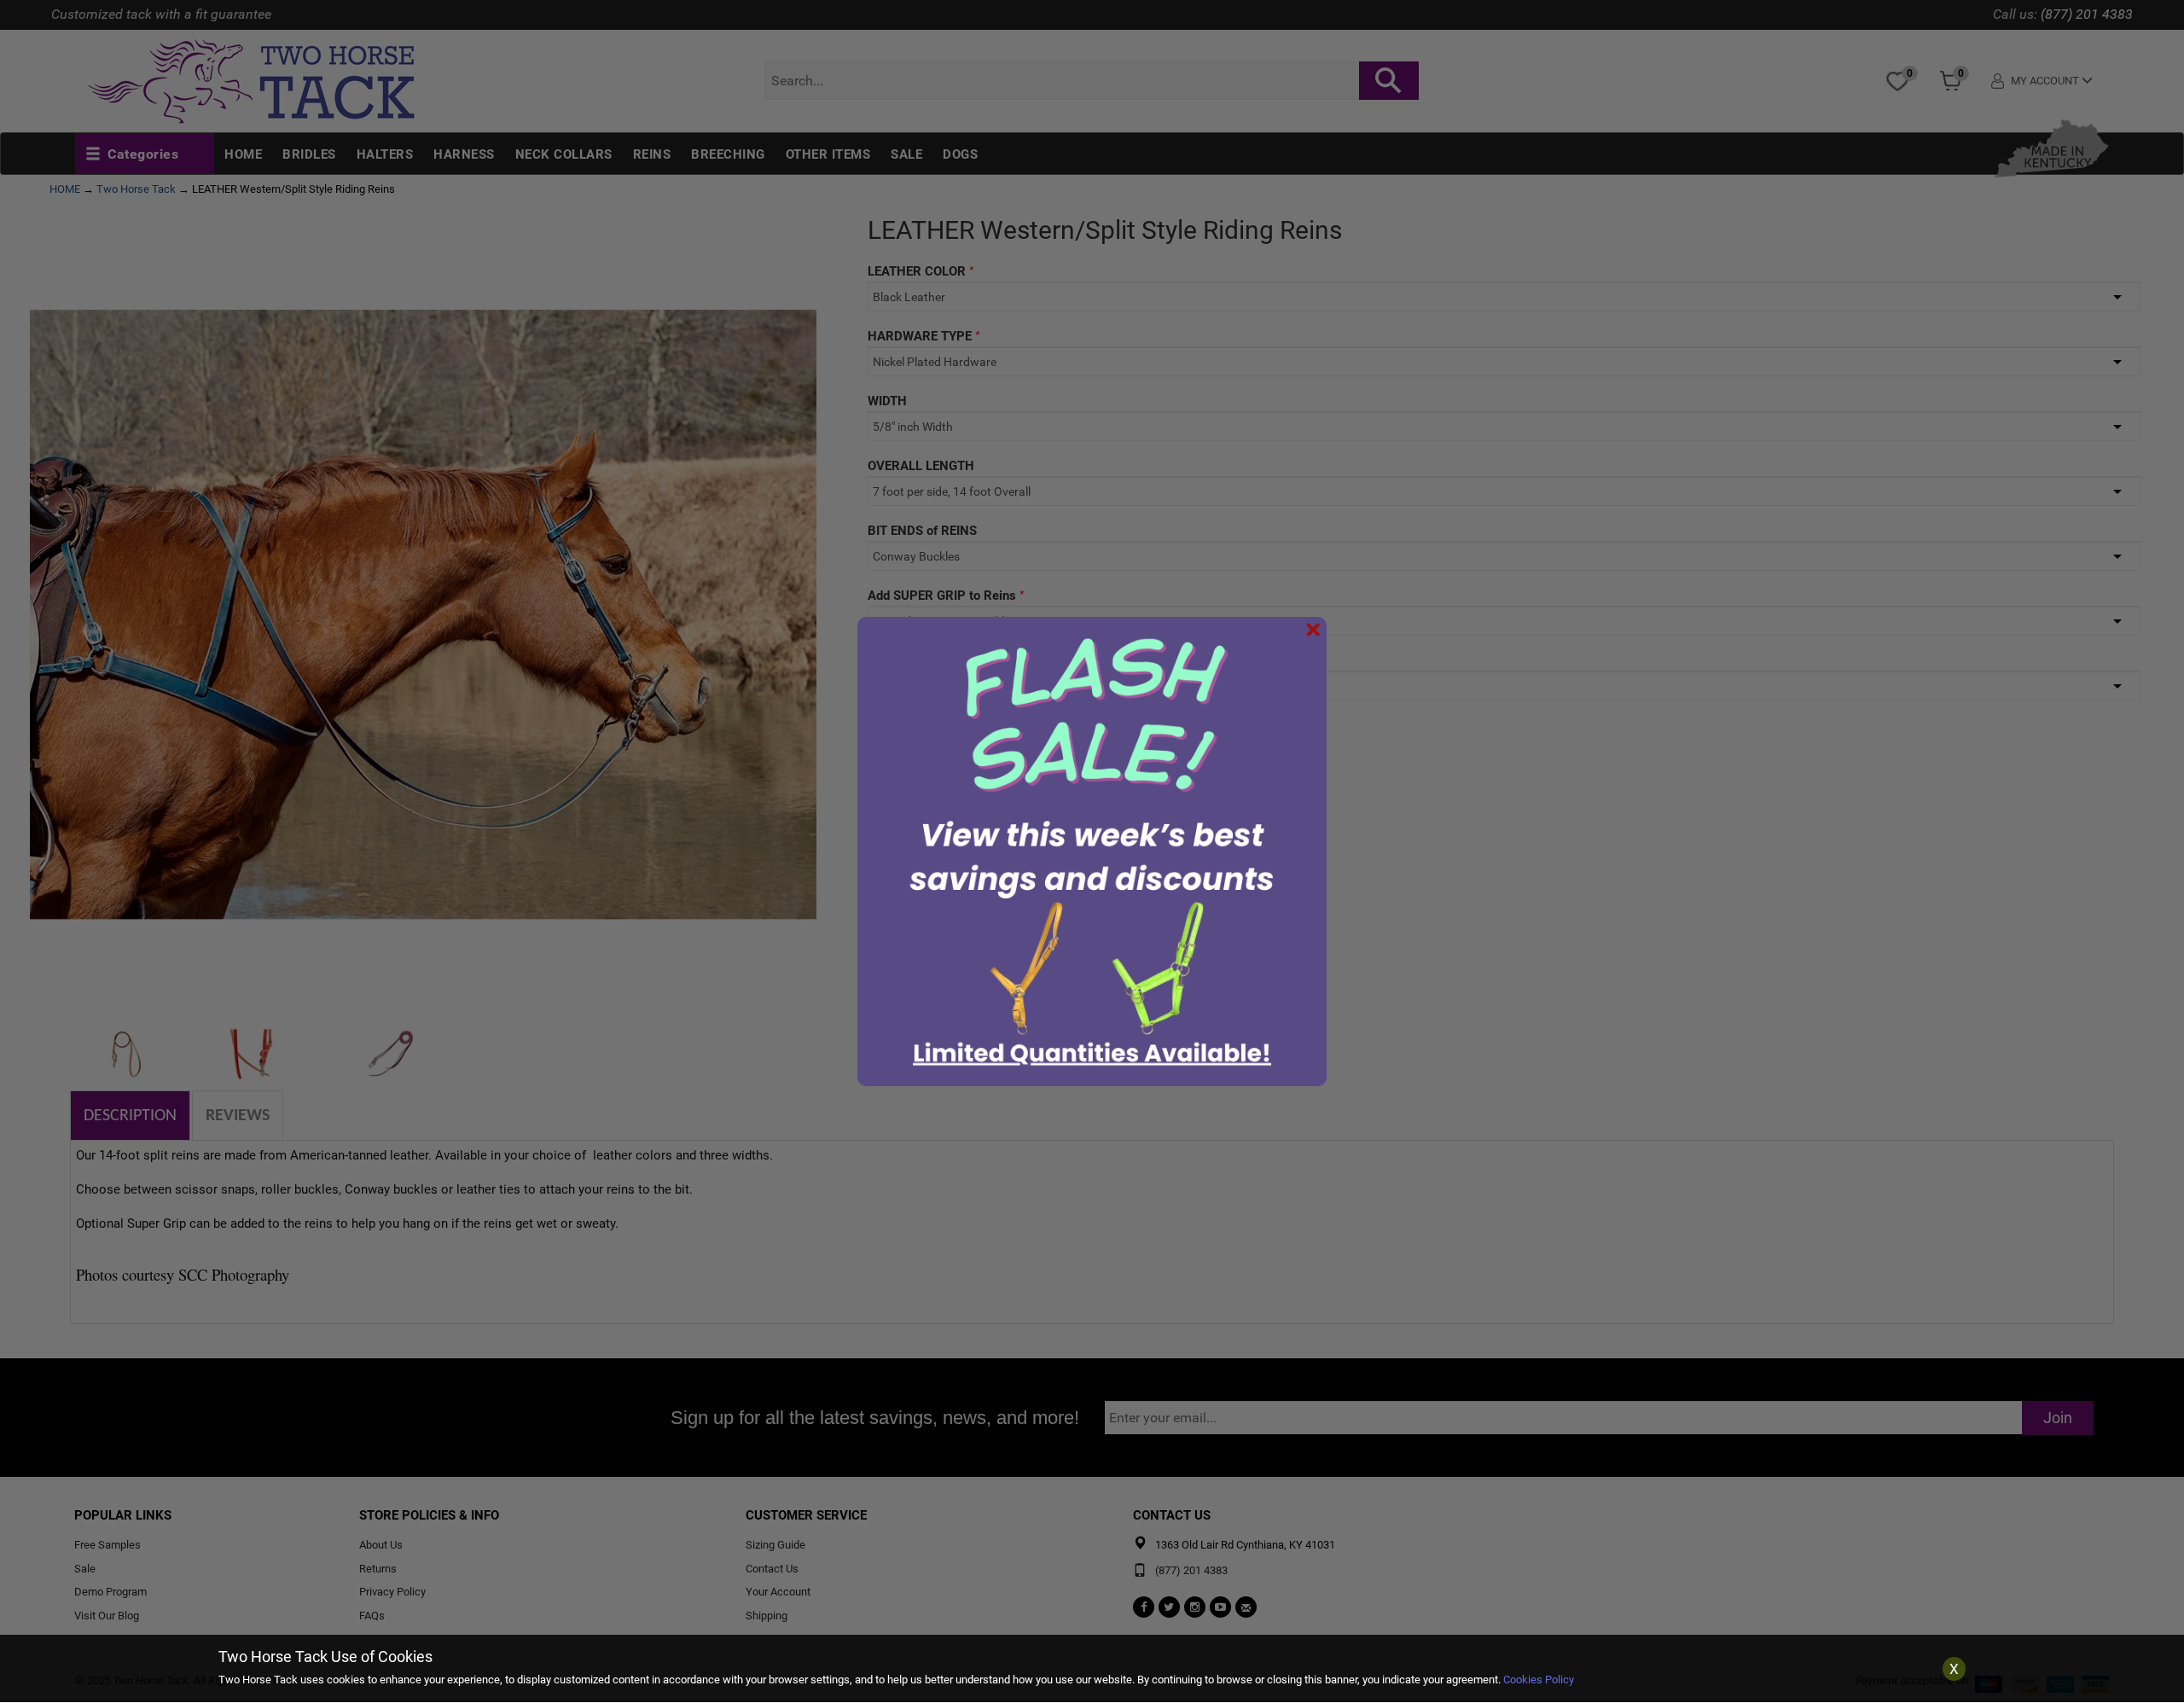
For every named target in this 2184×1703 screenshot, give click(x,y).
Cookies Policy (1539, 1680)
